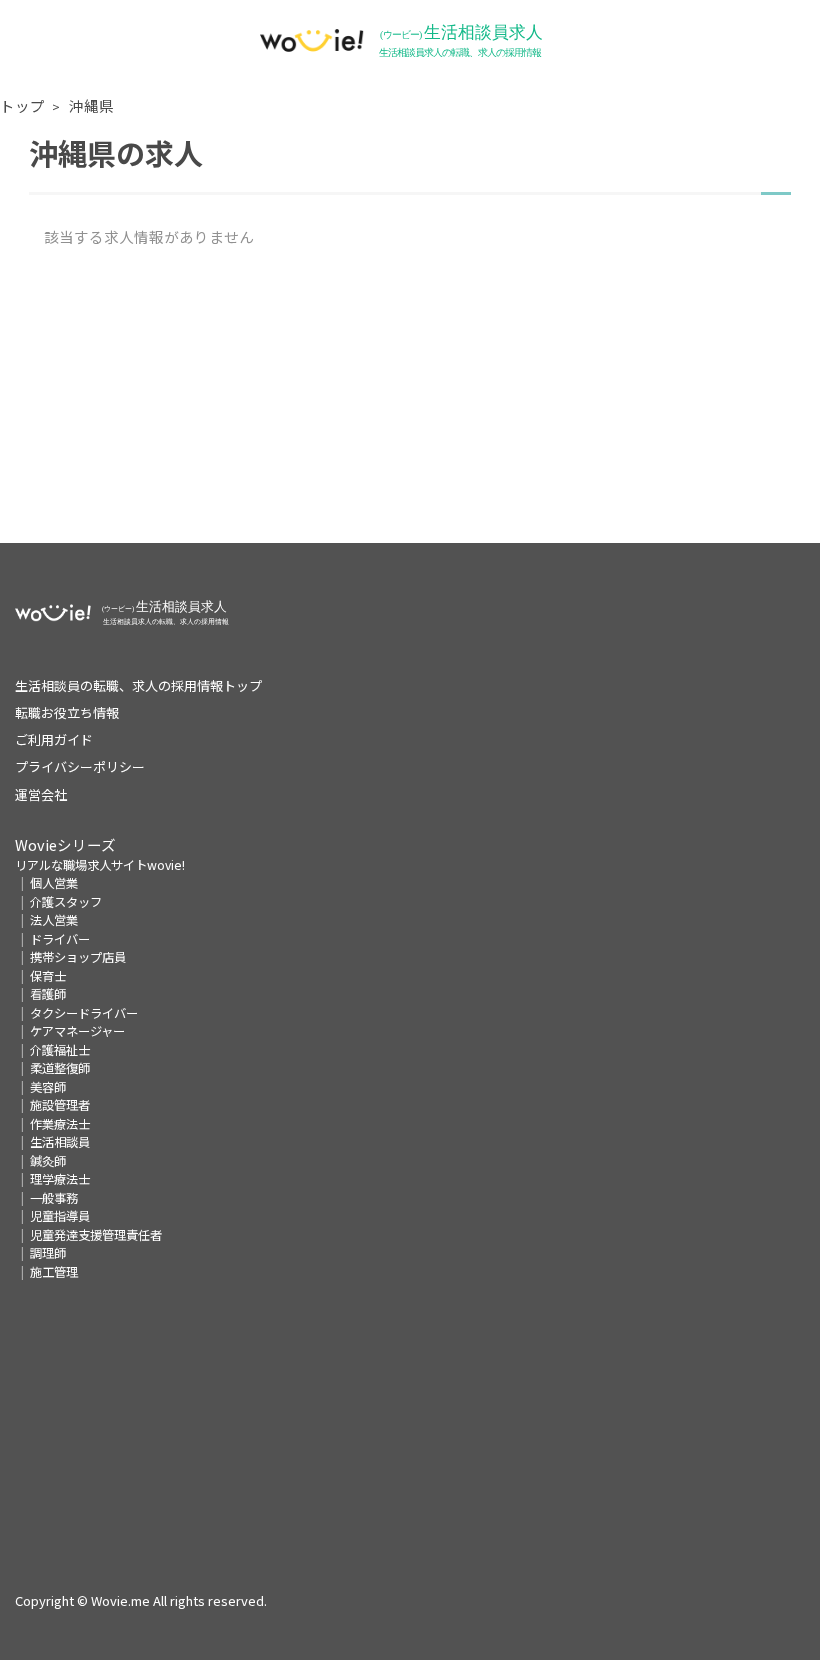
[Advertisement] (410, 403)
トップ (22, 105)
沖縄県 (91, 105)
